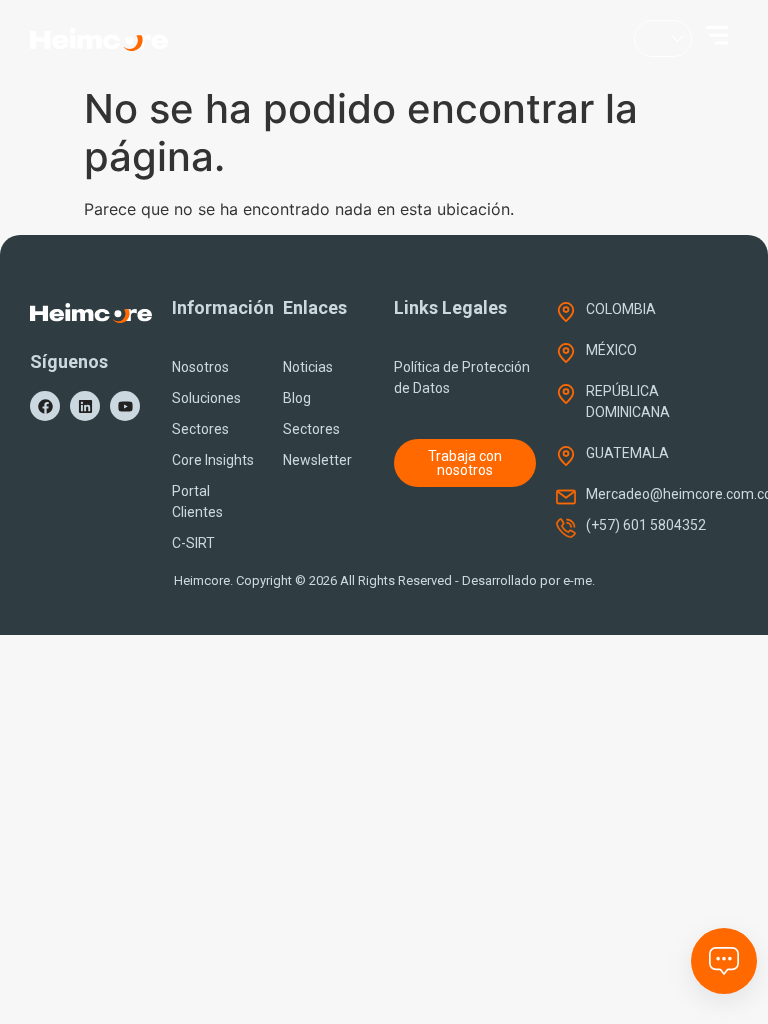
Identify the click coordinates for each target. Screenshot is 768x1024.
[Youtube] (125, 406)
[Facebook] (45, 406)
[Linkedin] (85, 406)
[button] (717, 35)
